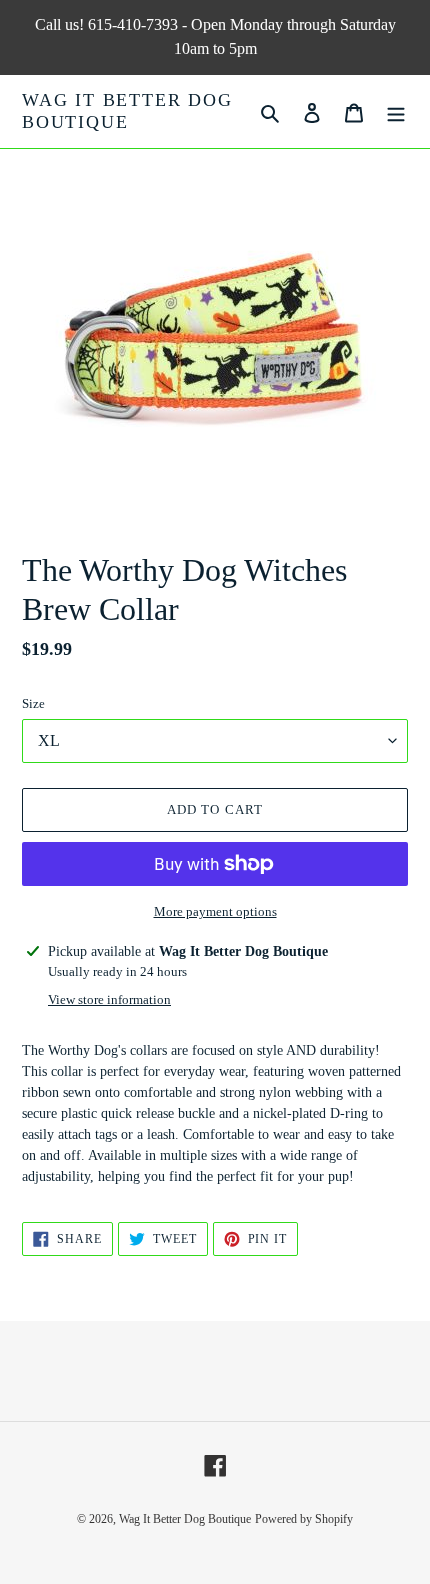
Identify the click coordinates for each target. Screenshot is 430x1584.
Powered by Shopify (304, 1519)
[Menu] (396, 111)
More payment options (215, 911)
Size (33, 703)
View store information (109, 999)
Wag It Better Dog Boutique (127, 111)
